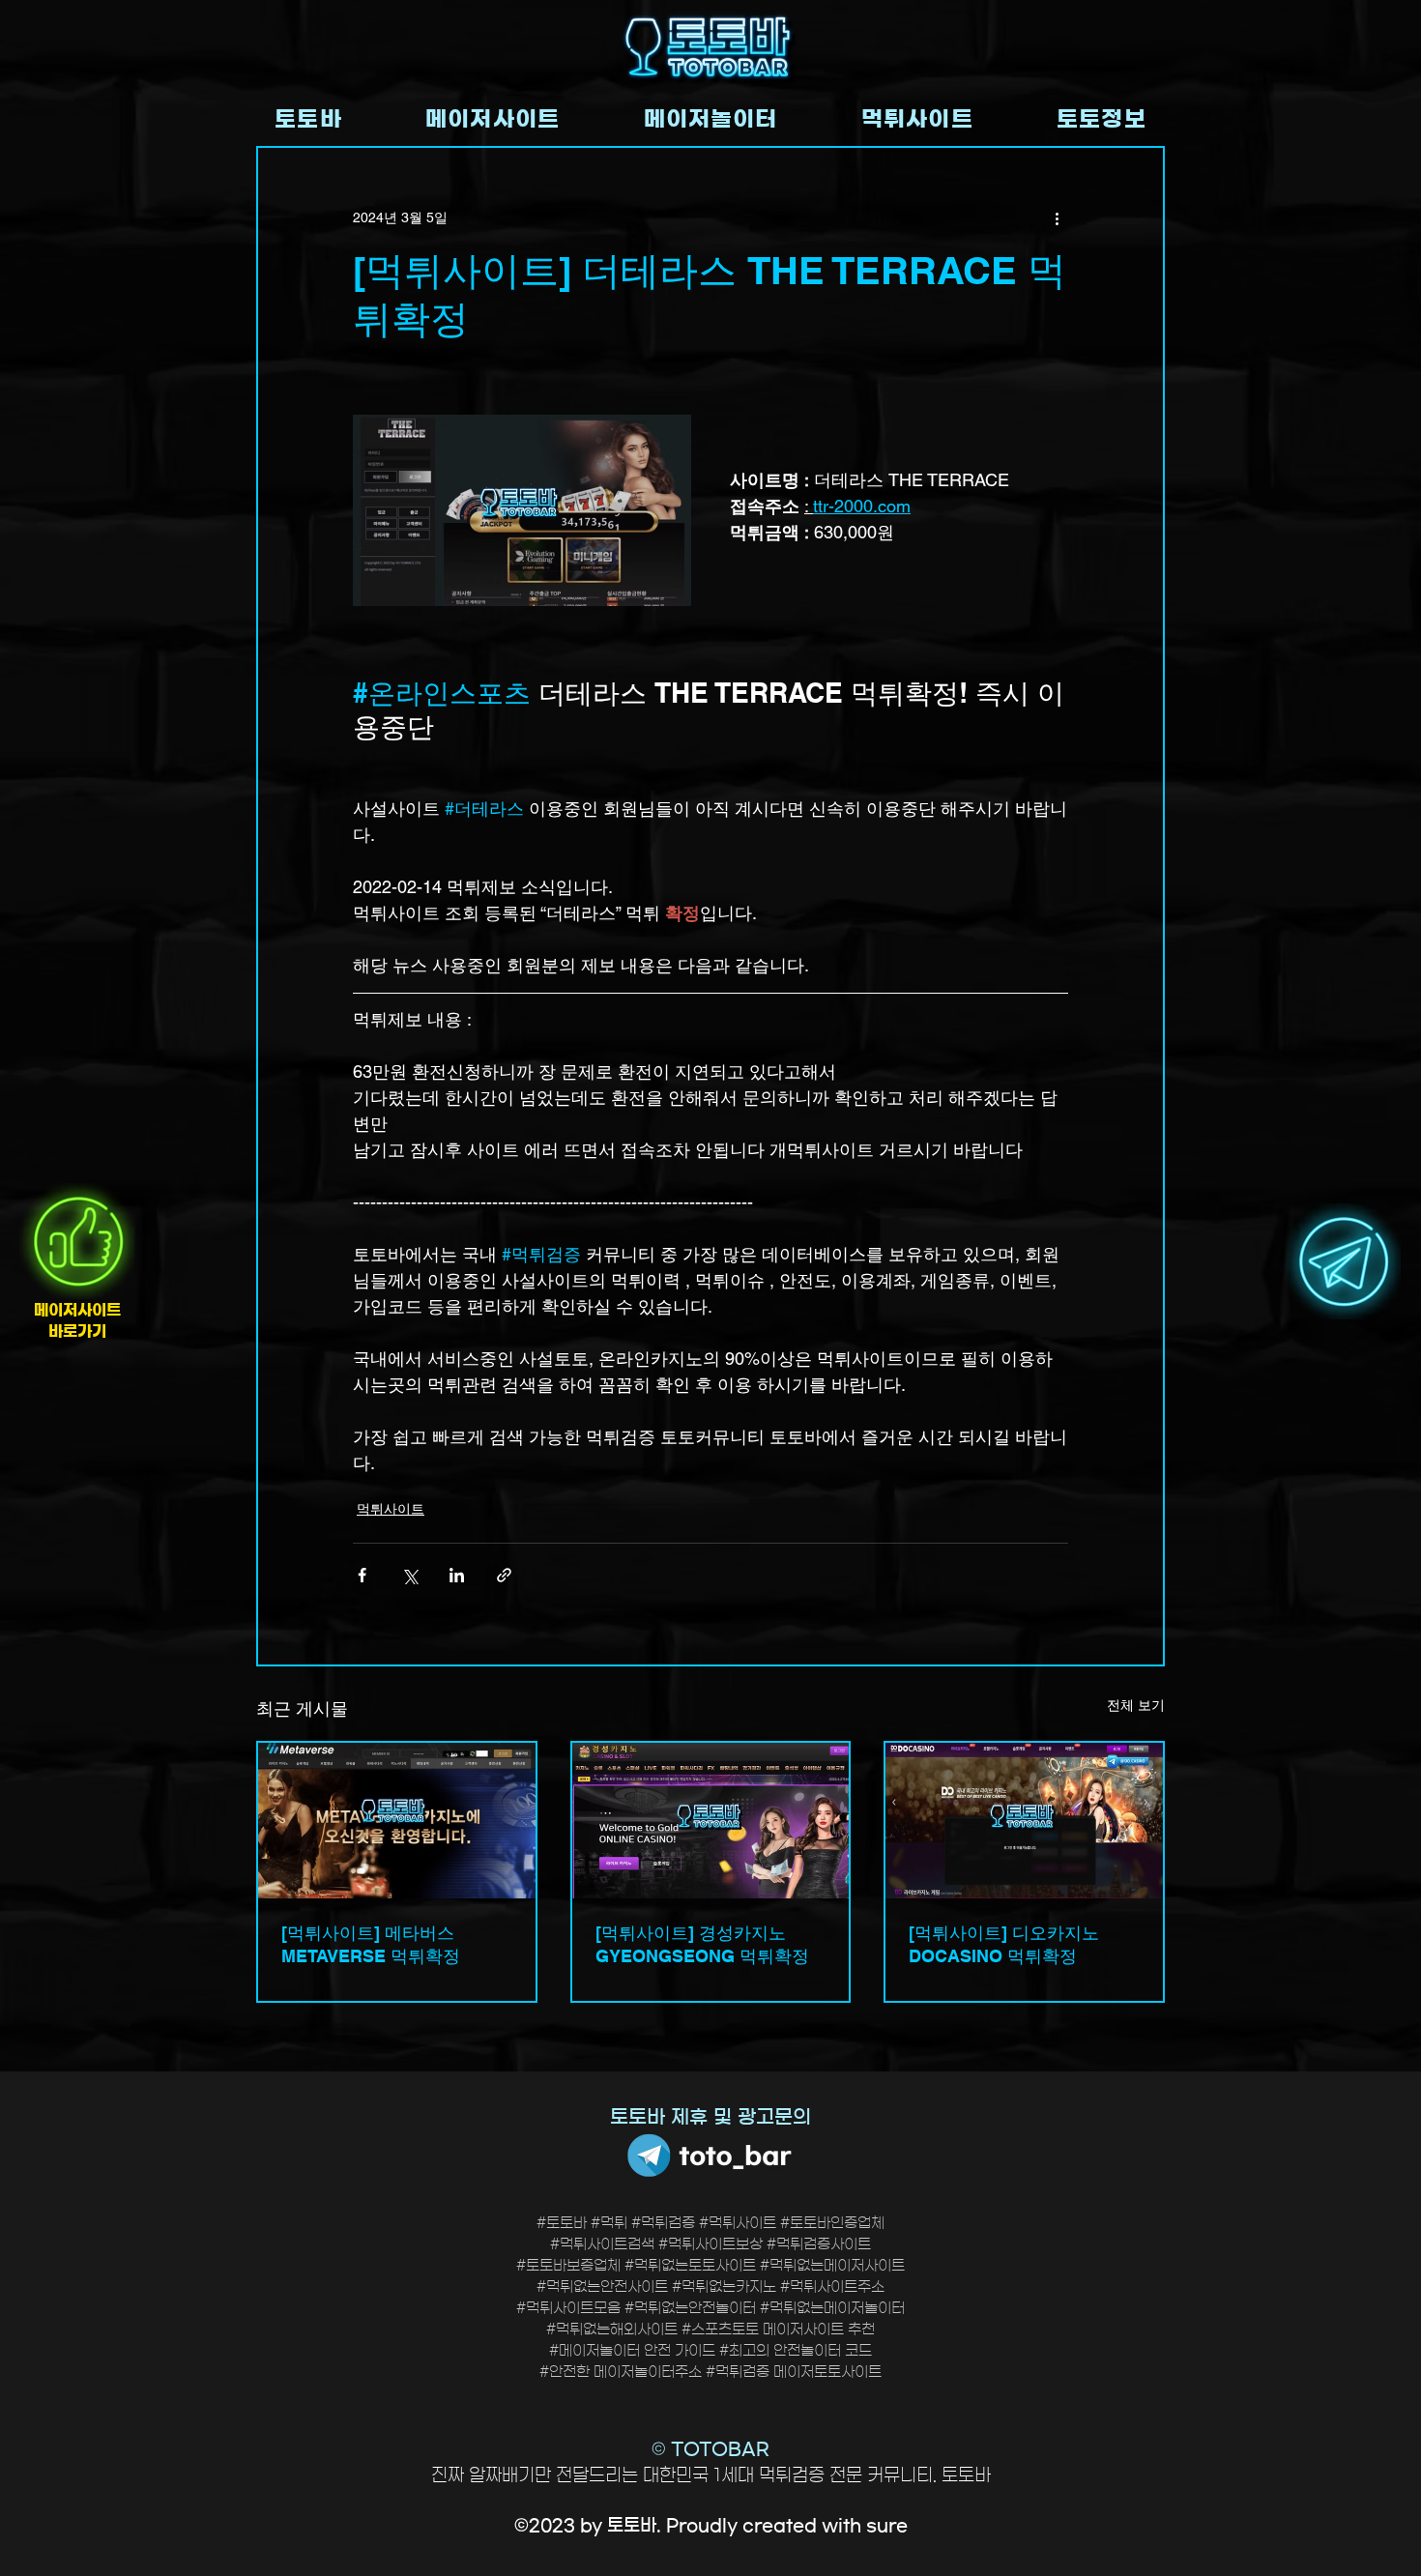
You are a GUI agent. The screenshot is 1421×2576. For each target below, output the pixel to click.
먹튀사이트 (391, 1509)
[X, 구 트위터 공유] (409, 1575)
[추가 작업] (1057, 217)
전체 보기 (1136, 1705)
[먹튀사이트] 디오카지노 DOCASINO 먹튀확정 (1004, 1944)
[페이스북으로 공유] (362, 1575)
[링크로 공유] (504, 1575)
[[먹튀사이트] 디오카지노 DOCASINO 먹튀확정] (1024, 1821)
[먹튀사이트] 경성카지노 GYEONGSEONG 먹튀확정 (702, 1944)
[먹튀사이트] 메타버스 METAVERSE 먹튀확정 (371, 1944)
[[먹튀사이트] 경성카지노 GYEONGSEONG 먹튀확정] (711, 1821)
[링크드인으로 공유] (457, 1575)
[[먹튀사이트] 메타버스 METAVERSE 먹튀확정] (397, 1821)
